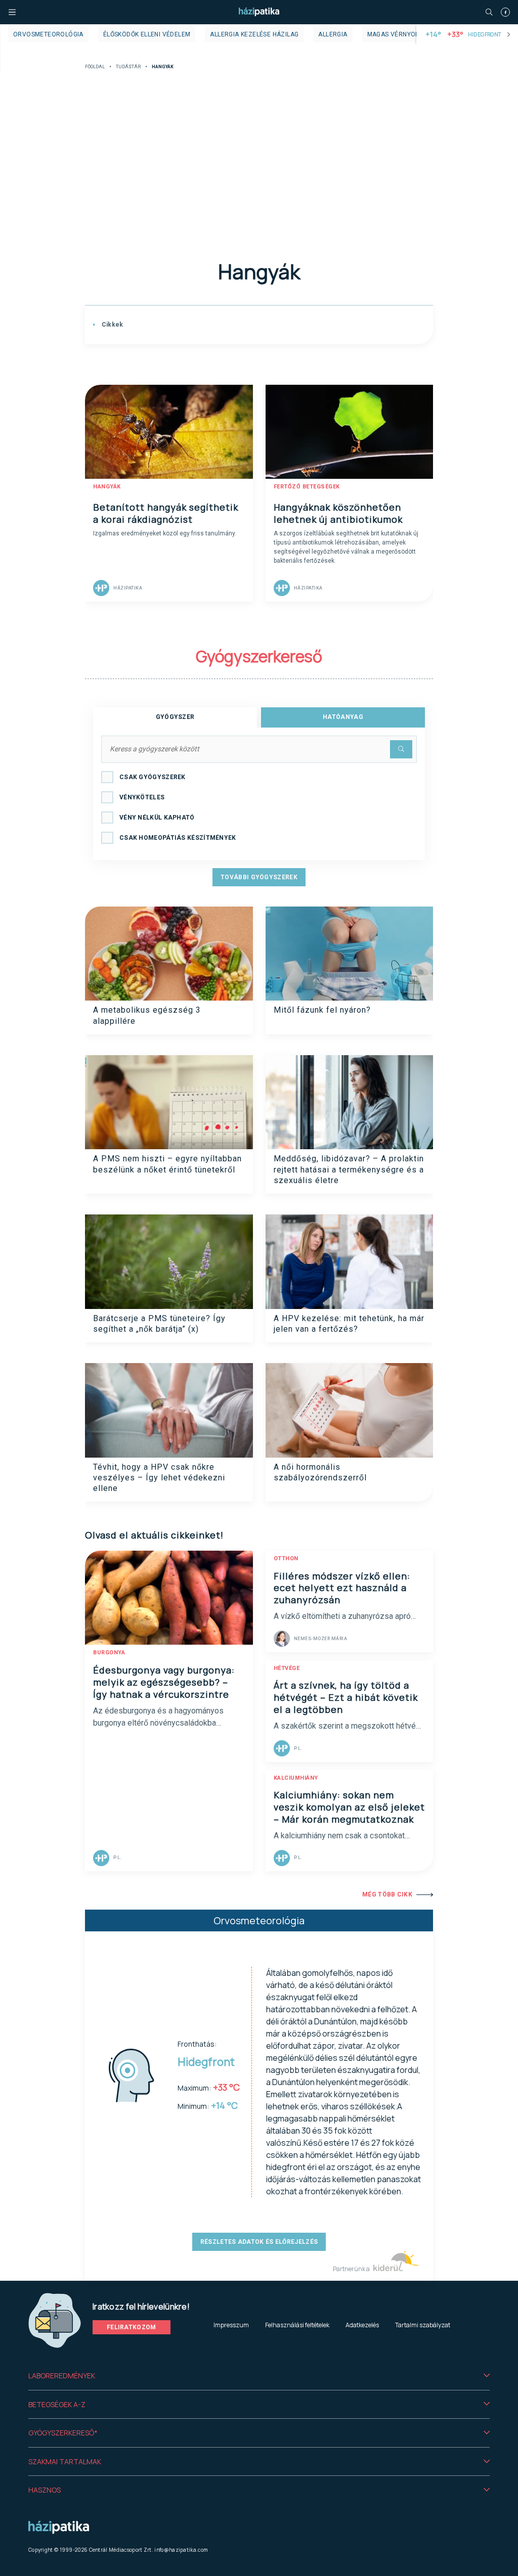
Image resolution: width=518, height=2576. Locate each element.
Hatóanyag (343, 717)
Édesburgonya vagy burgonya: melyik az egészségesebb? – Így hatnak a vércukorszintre (164, 1682)
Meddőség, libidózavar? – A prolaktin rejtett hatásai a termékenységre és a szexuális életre (349, 1169)
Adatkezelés (362, 2325)
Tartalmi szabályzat (423, 2325)
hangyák (107, 487)
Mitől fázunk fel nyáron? (322, 1010)
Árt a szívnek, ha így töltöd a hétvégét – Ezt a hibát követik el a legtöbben (346, 1697)
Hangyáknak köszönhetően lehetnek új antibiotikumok (338, 513)
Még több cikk (387, 1894)
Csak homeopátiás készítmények (178, 838)
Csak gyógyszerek (153, 777)
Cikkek (111, 325)
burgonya (109, 1653)
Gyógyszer (175, 717)
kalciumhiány (296, 1778)
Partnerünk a (352, 2269)
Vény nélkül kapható (157, 818)
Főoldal (95, 67)
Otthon (286, 1558)
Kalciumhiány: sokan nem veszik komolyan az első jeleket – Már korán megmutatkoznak (349, 1807)
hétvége (287, 1668)
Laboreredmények (62, 2376)
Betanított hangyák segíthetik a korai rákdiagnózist (166, 513)
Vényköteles (142, 797)
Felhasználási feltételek (297, 2325)
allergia (333, 34)
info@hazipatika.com (181, 2550)
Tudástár (128, 67)
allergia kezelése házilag (254, 34)
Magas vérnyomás (398, 34)
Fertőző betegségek (307, 487)
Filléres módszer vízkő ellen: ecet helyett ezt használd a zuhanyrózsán (342, 1588)
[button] (259, 2376)
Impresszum (231, 2325)
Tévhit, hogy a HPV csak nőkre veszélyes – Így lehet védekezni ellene (159, 1478)
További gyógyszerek (259, 877)
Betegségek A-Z (57, 2404)
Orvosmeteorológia (48, 34)
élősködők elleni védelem (147, 34)
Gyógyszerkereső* (63, 2433)
